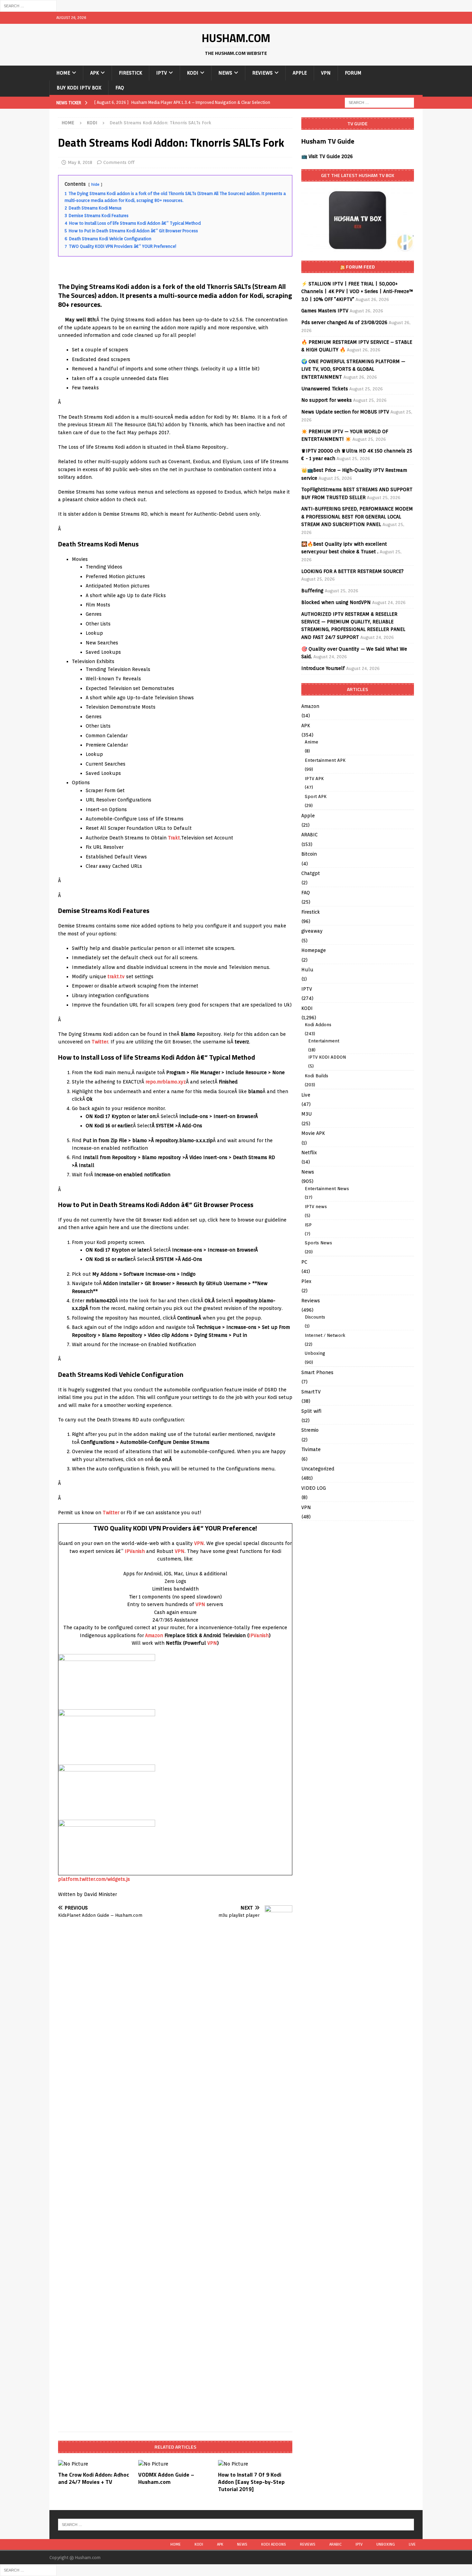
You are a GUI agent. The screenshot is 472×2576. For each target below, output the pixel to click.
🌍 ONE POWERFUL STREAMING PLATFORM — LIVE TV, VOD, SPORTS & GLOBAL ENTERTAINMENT (353, 369)
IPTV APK (314, 779)
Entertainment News (327, 1189)
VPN (326, 73)
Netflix (309, 1153)
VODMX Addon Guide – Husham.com (166, 2478)
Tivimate (311, 1449)
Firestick (130, 73)
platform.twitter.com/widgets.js (94, 1879)
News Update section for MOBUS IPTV (345, 412)
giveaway (312, 931)
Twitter (100, 1042)
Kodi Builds (317, 1076)
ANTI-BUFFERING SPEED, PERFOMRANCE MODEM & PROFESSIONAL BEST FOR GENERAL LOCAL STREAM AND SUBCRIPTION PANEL (357, 517)
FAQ (120, 88)
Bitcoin (309, 854)
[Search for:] (28, 6)
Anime (311, 742)
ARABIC (309, 835)
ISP (308, 1225)
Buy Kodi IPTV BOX (79, 88)
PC (304, 1262)
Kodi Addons (318, 1025)
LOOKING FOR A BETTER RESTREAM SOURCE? (352, 571)
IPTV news (316, 1207)
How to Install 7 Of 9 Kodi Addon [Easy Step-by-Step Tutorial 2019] (251, 2482)
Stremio (310, 1430)
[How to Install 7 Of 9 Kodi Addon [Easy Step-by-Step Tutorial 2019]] (255, 2464)
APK (95, 73)
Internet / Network (325, 1335)
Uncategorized (318, 1469)
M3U (306, 1114)
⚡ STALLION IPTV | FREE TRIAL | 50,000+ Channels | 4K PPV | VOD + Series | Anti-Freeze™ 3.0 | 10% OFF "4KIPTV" (357, 291)
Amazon (154, 1635)
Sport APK (316, 796)
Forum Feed (360, 267)
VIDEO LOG (314, 1488)
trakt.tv (116, 976)
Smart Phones (317, 1372)
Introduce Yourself (323, 668)
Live (306, 1095)
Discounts (315, 1317)
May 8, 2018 (80, 162)
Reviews (262, 73)
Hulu (307, 970)
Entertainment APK (325, 760)
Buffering (312, 591)
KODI (193, 73)
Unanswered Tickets (325, 389)
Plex (306, 1281)
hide (95, 184)
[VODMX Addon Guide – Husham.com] (175, 2464)
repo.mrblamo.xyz (166, 1082)
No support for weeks (327, 400)
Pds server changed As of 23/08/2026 (344, 322)
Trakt (174, 838)
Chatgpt (311, 873)
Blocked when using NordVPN (336, 602)
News (225, 73)
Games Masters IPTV (325, 311)
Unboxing (315, 1353)
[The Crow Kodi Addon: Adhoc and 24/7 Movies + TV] (95, 2464)
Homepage (314, 950)
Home (63, 73)
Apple (300, 73)
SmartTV (311, 1392)
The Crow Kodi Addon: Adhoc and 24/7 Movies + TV (94, 2478)
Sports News (318, 1243)
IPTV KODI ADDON (327, 1057)
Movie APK (313, 1133)
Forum (353, 73)
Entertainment (324, 1041)
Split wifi (311, 1411)
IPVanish (135, 1551)
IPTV (162, 73)
